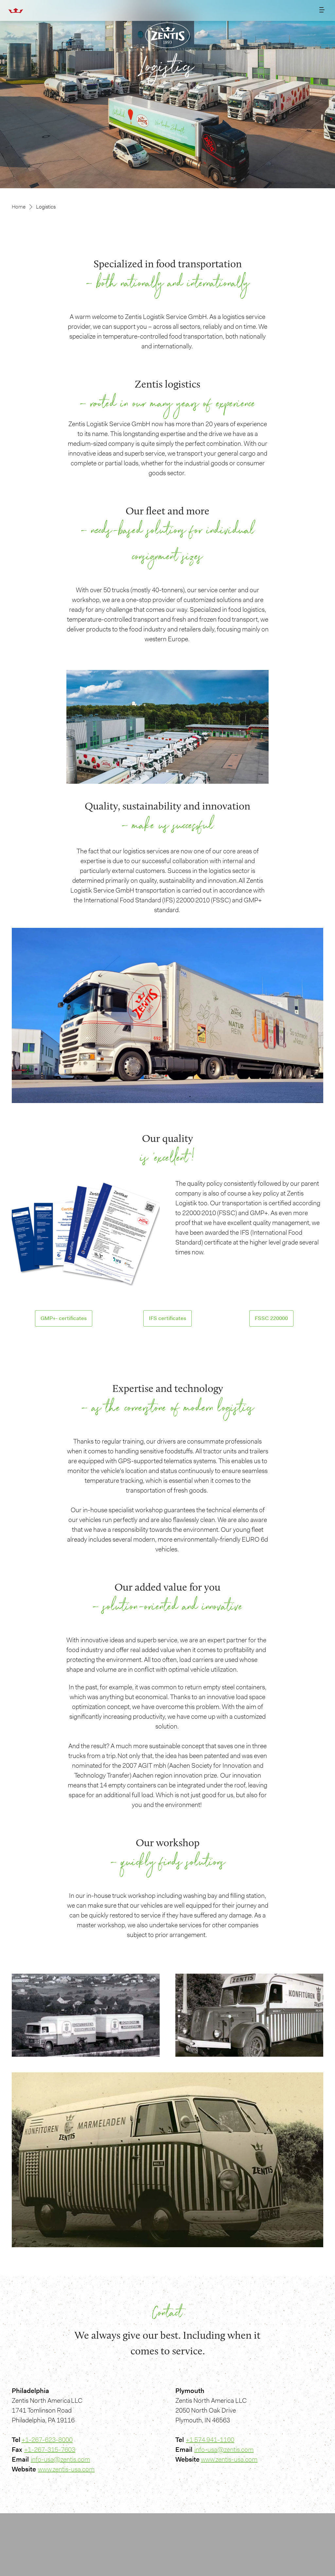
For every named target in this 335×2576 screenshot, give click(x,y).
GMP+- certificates (64, 1318)
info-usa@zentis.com (60, 2459)
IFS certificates (167, 1318)
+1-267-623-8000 (47, 2440)
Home (19, 207)
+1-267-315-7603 (50, 2450)
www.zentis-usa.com (66, 2469)
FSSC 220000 (271, 1318)
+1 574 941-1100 (210, 2440)
